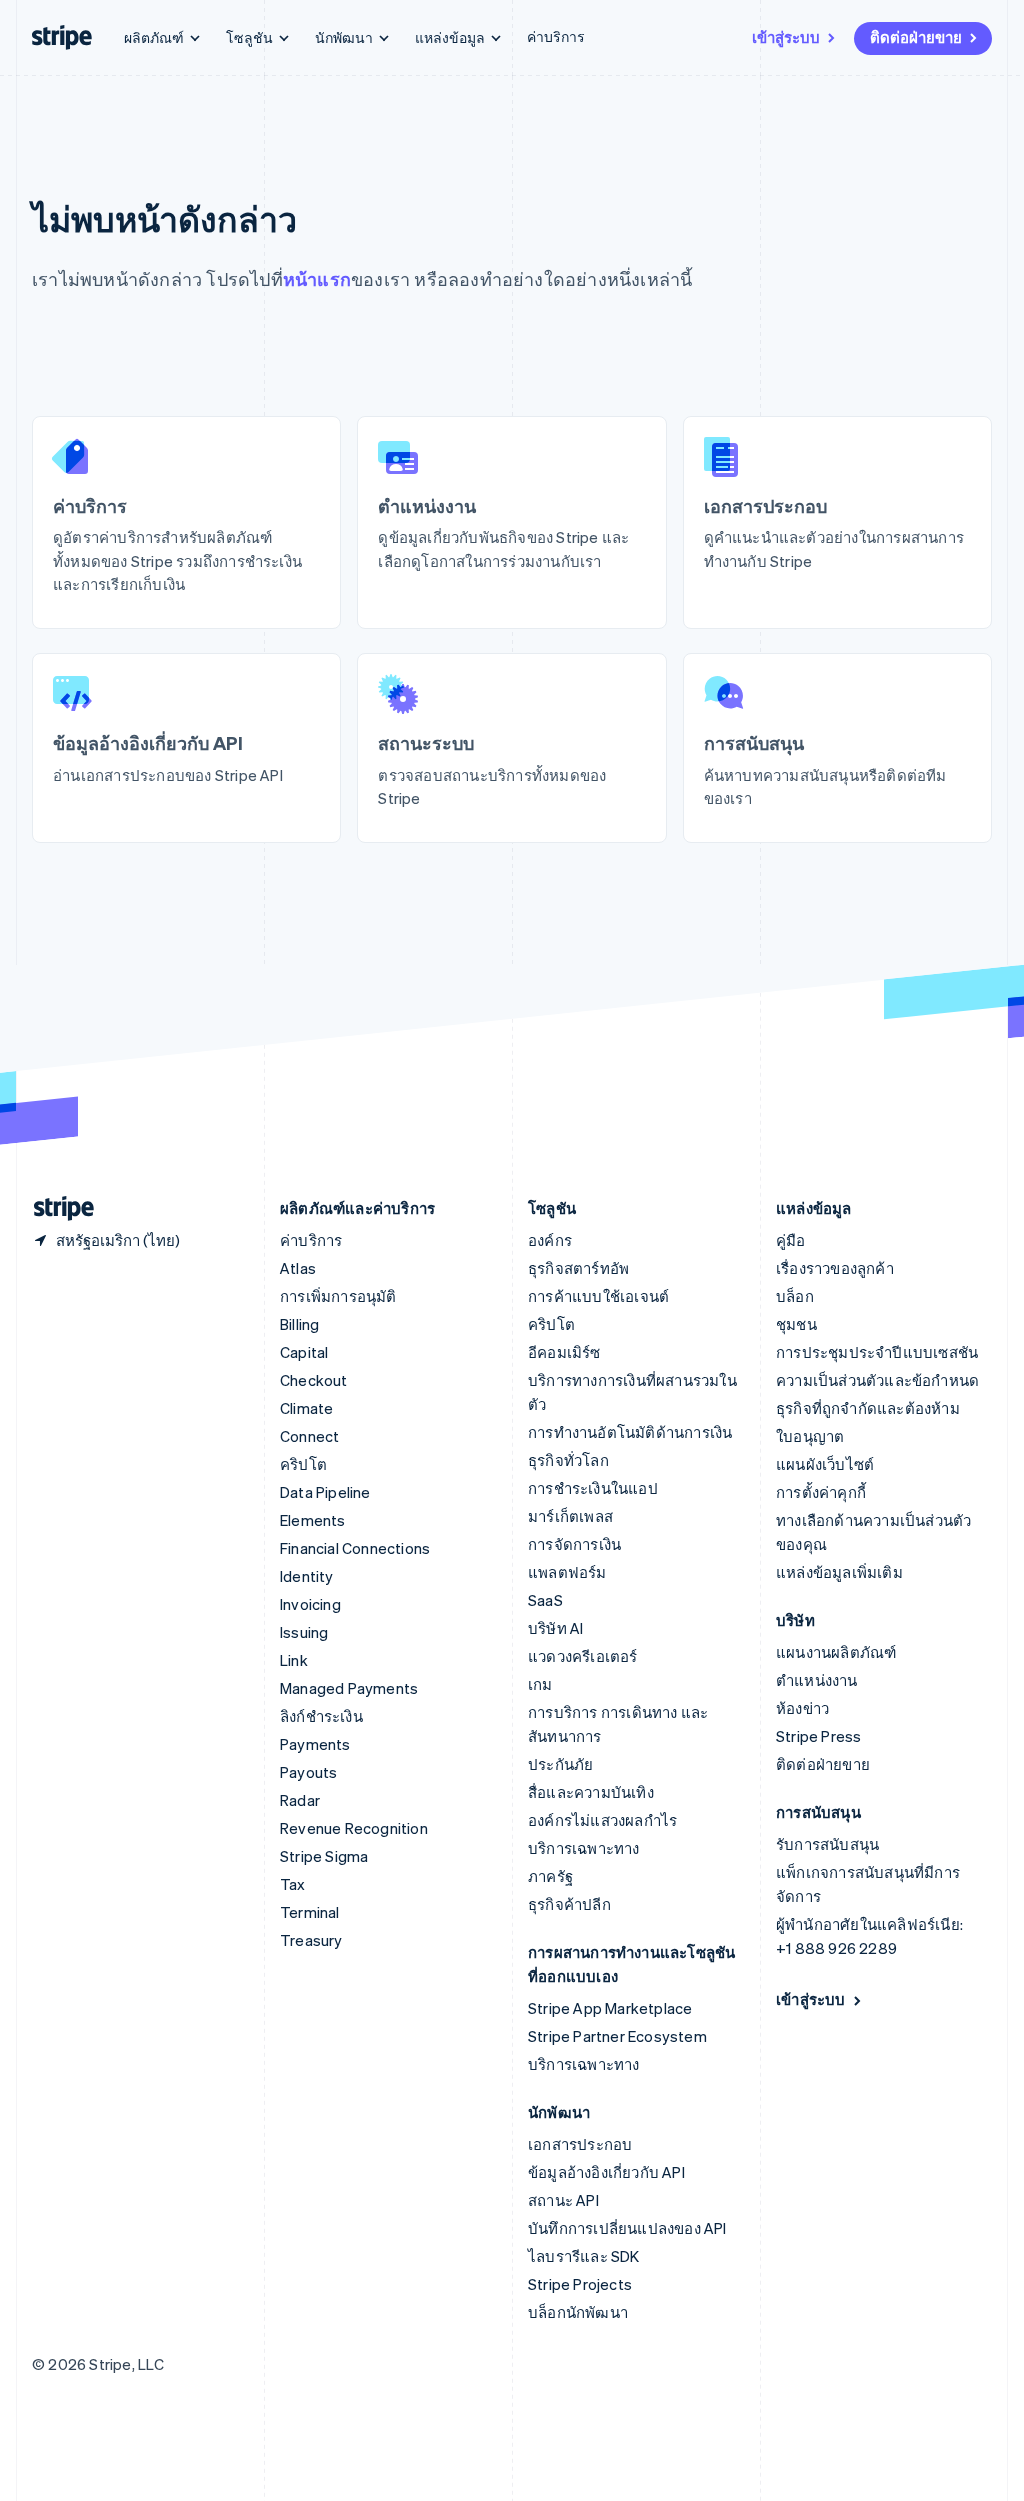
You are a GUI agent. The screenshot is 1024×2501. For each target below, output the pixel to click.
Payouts (308, 1772)
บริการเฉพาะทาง (584, 1848)
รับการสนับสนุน (827, 1844)
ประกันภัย (560, 1764)
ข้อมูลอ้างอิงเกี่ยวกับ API (606, 2172)
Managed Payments (349, 1688)
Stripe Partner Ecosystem (617, 2036)
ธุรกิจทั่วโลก (568, 1460)
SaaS (545, 1600)
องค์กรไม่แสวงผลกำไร (602, 1820)
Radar (300, 1800)
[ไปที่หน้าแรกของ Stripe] (56, 1208)
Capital (304, 1352)
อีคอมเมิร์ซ (564, 1352)
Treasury (311, 1940)
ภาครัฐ (550, 1876)
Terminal (310, 1912)
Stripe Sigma (324, 1856)
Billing (299, 1324)
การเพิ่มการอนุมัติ (338, 1296)
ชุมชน (796, 1324)
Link (294, 1660)
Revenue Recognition (354, 1828)
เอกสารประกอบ (580, 2144)
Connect (309, 1436)
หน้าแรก (317, 278)
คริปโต (303, 1464)
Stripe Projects (580, 2284)
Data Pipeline (325, 1492)
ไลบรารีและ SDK (584, 2256)
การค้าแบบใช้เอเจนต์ (598, 1296)
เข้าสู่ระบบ (786, 37)
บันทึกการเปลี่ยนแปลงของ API (627, 2228)
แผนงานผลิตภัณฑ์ (836, 1652)
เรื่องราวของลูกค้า (835, 1268)
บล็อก (795, 1296)
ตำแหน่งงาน (817, 1680)
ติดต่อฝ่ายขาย (916, 37)
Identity (307, 1576)
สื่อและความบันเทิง (591, 1792)
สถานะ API (563, 2200)
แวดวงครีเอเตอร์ (583, 1656)
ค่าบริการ (556, 36)
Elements (313, 1520)
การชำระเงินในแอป (593, 1488)
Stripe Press (818, 1736)
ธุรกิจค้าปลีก (569, 1904)
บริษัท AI (555, 1628)
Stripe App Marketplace (610, 2008)
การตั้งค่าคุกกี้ (821, 1492)
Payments (315, 1744)
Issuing (304, 1632)
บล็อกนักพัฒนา (578, 2312)
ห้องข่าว (802, 1708)
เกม (540, 1684)
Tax (293, 1884)
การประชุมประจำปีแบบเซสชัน (877, 1352)
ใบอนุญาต (810, 1436)
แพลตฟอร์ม (567, 1572)
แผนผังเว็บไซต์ (825, 1464)
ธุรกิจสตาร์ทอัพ (578, 1268)
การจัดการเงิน (574, 1544)
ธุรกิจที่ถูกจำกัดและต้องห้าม (868, 1408)
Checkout (314, 1380)
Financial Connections (355, 1548)
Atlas (298, 1268)
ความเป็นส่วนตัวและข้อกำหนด (877, 1380)
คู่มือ (791, 1240)
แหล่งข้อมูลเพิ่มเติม (839, 1572)
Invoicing (310, 1604)
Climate (306, 1408)
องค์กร (550, 1240)
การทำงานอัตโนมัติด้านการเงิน (630, 1432)
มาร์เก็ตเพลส (570, 1516)
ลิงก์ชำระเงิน (321, 1716)
